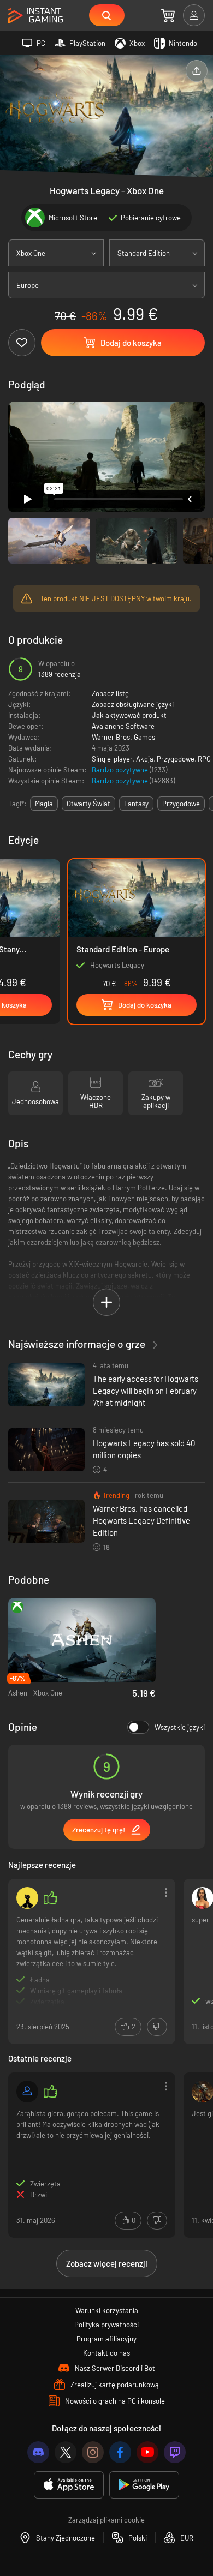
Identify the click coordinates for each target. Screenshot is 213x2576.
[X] (66, 2452)
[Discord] (38, 2452)
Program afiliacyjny (106, 2339)
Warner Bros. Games (123, 737)
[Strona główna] (35, 16)
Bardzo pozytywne (121, 770)
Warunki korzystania (107, 2310)
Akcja (145, 759)
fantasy (136, 804)
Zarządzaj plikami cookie (106, 2520)
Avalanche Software (123, 726)
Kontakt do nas (106, 2353)
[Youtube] (147, 2452)
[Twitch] (175, 2452)
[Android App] (144, 2485)
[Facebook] (120, 2452)
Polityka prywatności (106, 2325)
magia (44, 804)
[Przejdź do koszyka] (168, 15)
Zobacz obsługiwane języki (133, 704)
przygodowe (181, 804)
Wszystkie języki (180, 1727)
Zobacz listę (110, 693)
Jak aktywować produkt (129, 715)
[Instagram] (93, 2452)
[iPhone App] (69, 2485)
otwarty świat (88, 804)
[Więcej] (92, 1960)
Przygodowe (176, 759)
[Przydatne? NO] (157, 2027)
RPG (204, 759)
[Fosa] (27, 1898)
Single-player (112, 759)
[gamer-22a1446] (27, 2092)
